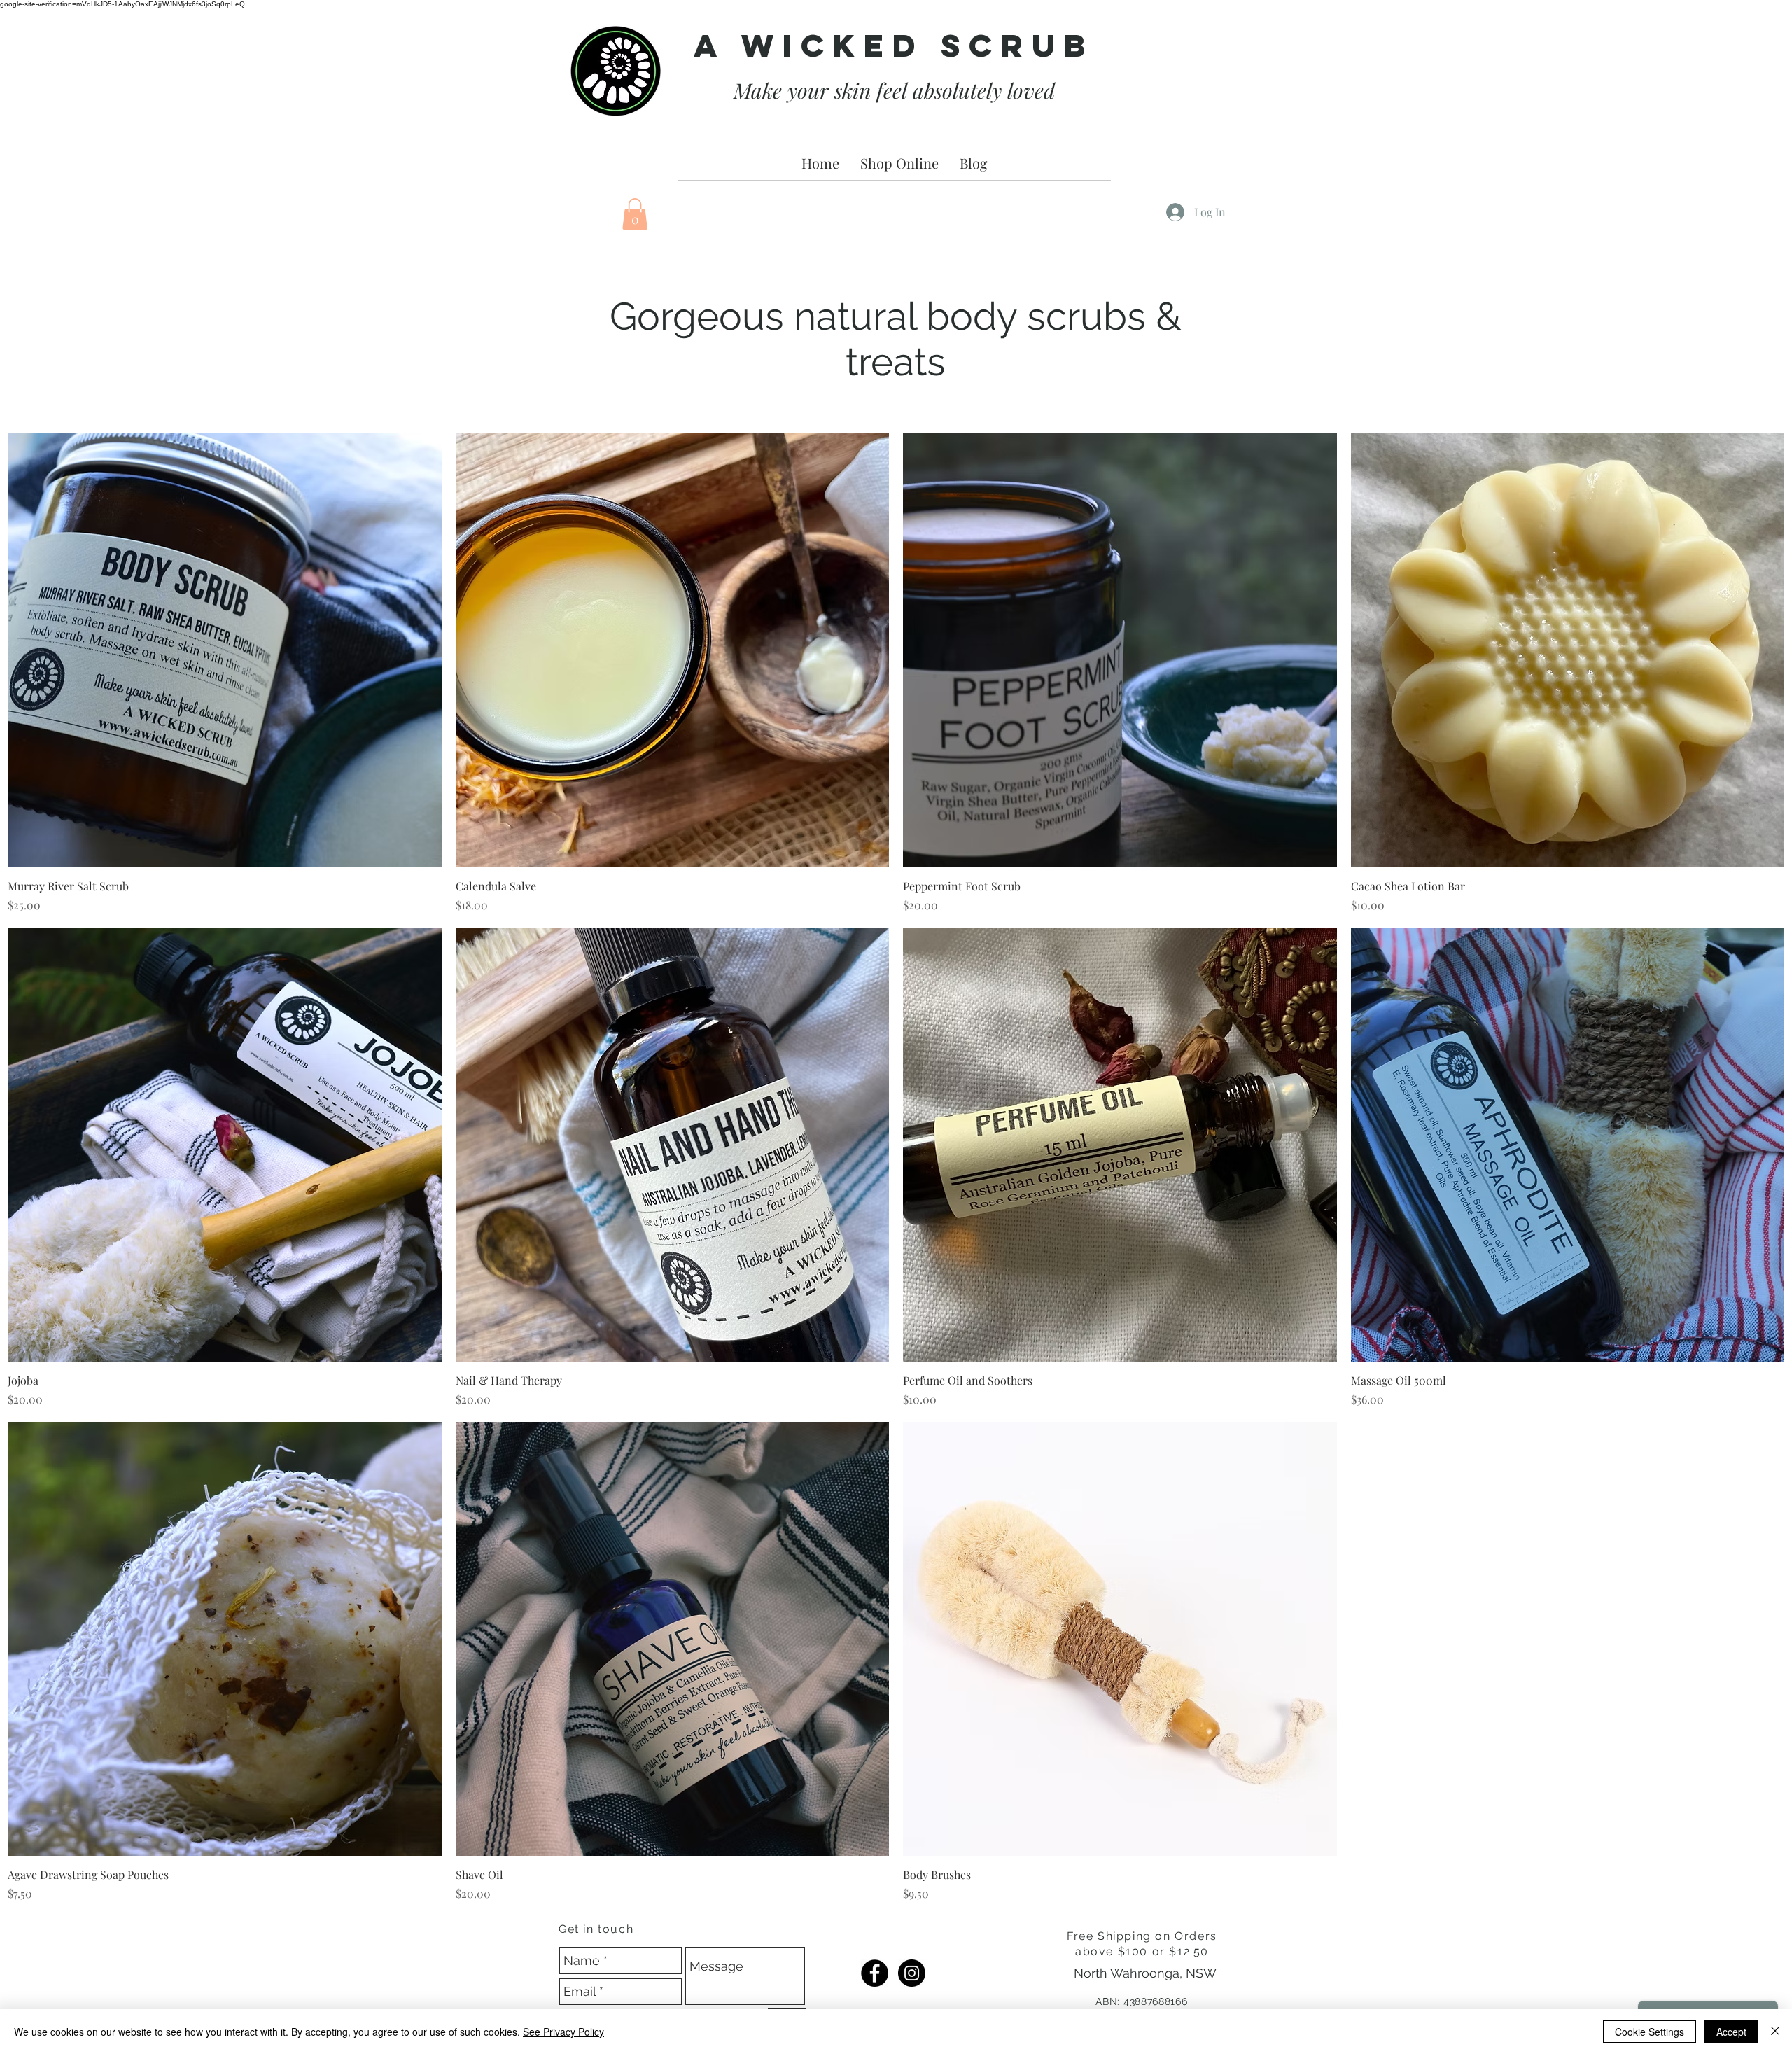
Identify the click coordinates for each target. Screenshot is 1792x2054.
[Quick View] (225, 650)
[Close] (1775, 2032)
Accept (1731, 2032)
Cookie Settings (1650, 2032)
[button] (635, 214)
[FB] (875, 1973)
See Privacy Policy (563, 2032)
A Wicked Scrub (894, 45)
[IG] (912, 1973)
